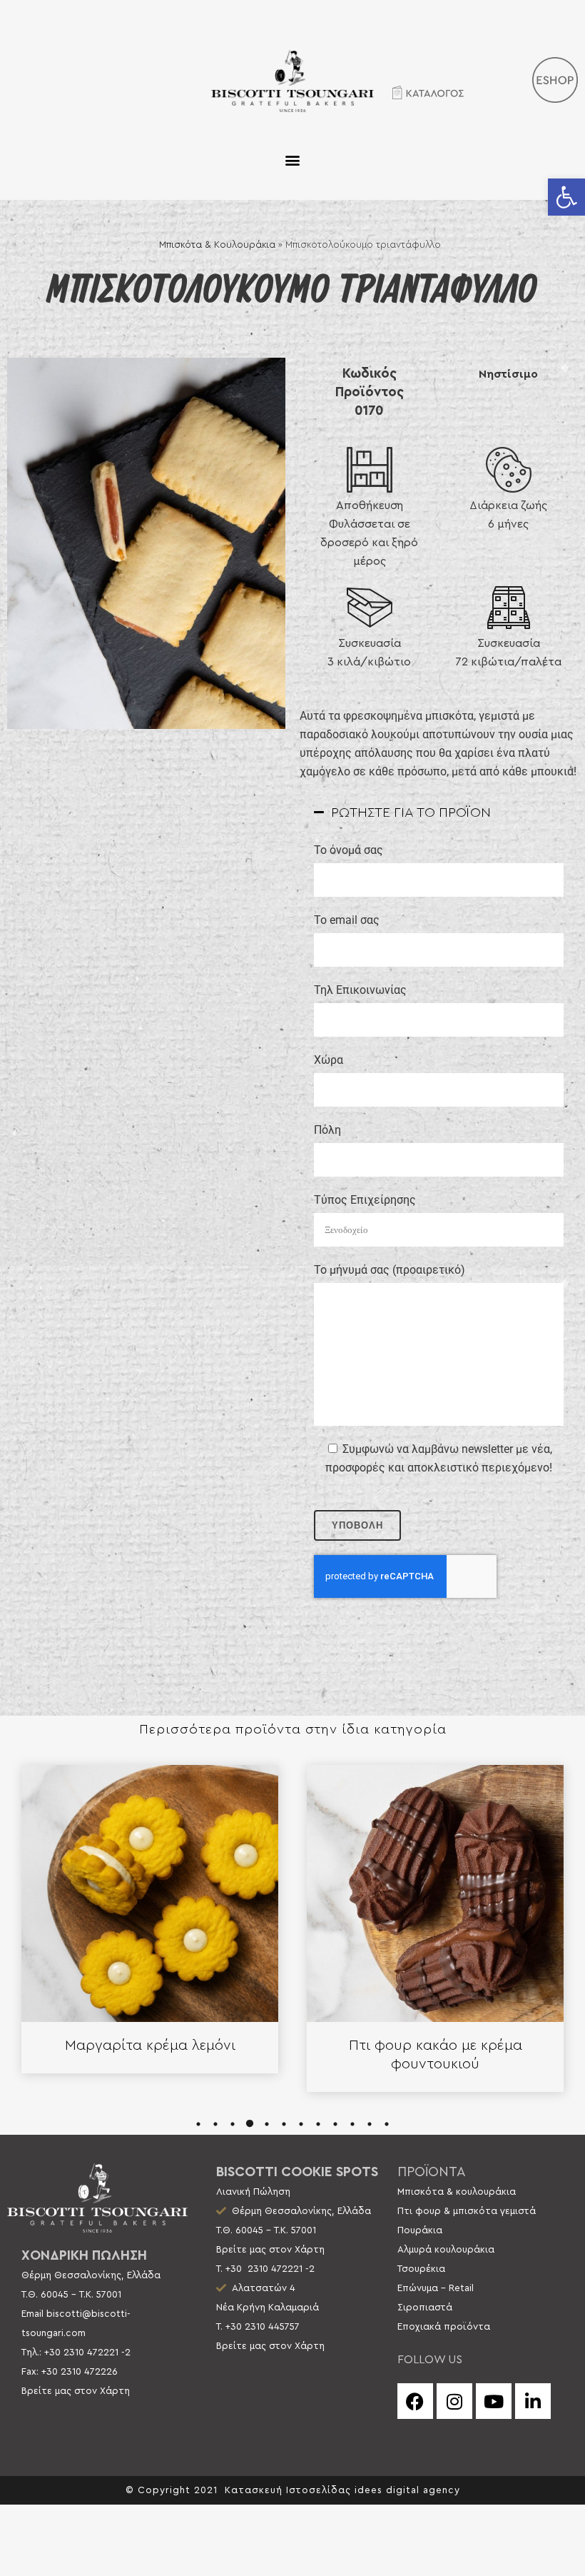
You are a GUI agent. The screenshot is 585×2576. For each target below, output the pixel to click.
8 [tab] (318, 2124)
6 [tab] (284, 2124)
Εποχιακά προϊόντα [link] (444, 2327)
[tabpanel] (150, 1919)
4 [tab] (250, 2124)
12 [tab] (387, 2124)
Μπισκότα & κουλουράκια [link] (457, 2192)
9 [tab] (335, 2124)
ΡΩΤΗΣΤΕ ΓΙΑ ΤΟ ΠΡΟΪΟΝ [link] (411, 813)
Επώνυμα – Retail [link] (436, 2288)
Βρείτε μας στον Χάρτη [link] (76, 2391)
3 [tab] (233, 2124)
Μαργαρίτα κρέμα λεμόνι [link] (150, 2046)
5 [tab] (267, 2124)
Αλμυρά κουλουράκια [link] (446, 2250)
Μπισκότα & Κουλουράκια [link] (217, 245)
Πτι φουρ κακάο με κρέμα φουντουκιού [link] (436, 2055)
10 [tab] (352, 2124)
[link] (566, 197)
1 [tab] (198, 2124)
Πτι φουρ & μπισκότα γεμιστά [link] (467, 2211)
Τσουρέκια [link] (421, 2269)
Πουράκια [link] (420, 2230)
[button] (293, 160)
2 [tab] (215, 2124)
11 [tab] (370, 2124)
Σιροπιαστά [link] (425, 2308)
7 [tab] (301, 2124)
